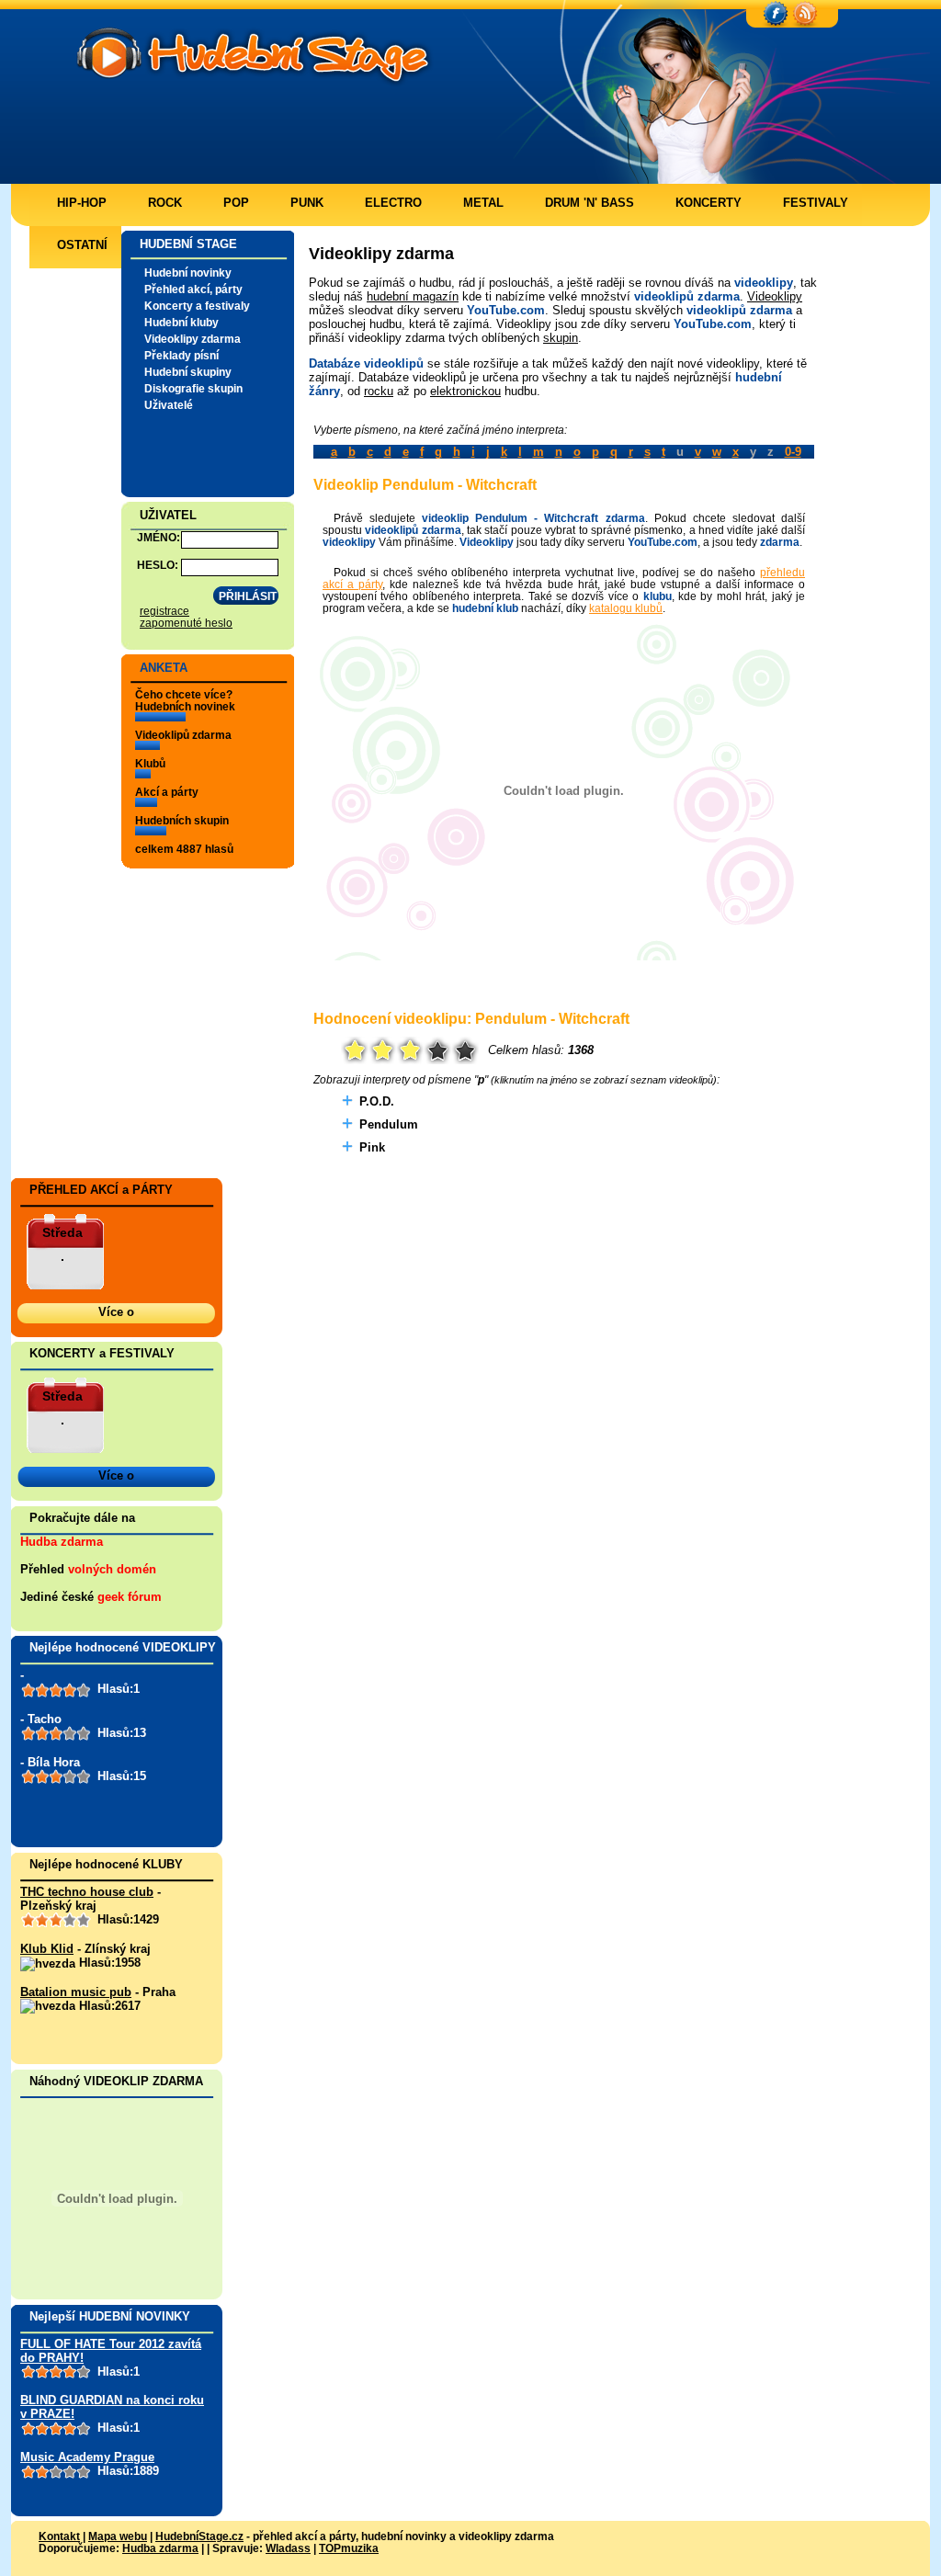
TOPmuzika (349, 2548)
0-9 (793, 452)
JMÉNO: (159, 537)
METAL (483, 203)
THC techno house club (87, 1892)
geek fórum (130, 1597)
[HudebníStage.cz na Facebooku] (776, 15)
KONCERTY (709, 203)
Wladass (288, 2548)
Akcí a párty (167, 792)
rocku (379, 391)
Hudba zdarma (62, 1542)
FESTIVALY (816, 203)
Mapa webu (118, 2536)
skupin (561, 338)
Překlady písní (181, 355)
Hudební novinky (188, 272)
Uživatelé (169, 405)
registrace (164, 611)
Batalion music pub (76, 1992)
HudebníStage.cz (199, 2536)
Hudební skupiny (188, 372)
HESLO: (158, 565)
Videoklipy (775, 296)
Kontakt (59, 2536)
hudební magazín (413, 296)
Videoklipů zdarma (183, 735)
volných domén (112, 1569)
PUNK (307, 203)
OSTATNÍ (82, 245)
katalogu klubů (626, 608)
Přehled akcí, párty (193, 289)
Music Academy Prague (87, 2457)
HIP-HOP (82, 203)
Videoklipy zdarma (193, 339)
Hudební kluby (181, 322)
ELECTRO (393, 203)
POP (236, 203)
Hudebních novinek (185, 706)
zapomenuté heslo (186, 623)
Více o (116, 1312)
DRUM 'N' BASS (590, 203)
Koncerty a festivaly (197, 306)
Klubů (150, 763)
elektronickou (465, 391)
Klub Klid (47, 1949)
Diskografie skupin (193, 388)
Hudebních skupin (182, 820)
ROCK (165, 203)
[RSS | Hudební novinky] (805, 15)
